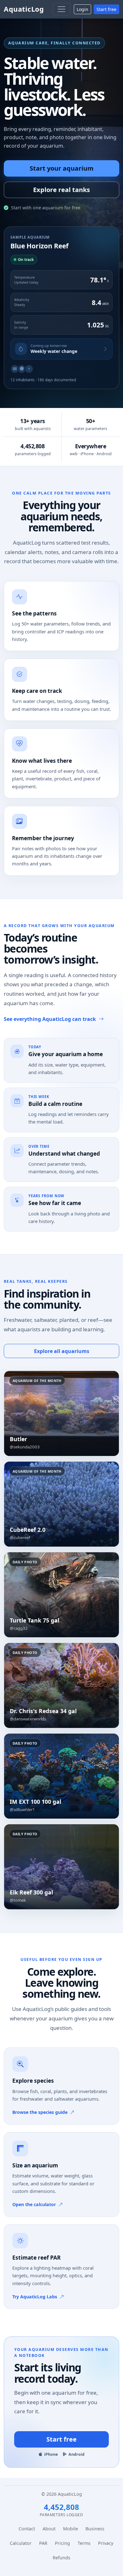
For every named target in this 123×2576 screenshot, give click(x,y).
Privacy (106, 2543)
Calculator (21, 2543)
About (49, 2529)
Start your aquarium (62, 168)
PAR (43, 2543)
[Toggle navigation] (61, 9)
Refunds (61, 2558)
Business (95, 2529)
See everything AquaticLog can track (50, 1019)
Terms (84, 2543)
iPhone (51, 2454)
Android (76, 2454)
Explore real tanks (61, 190)
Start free (106, 9)
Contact (27, 2529)
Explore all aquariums (62, 1351)
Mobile (70, 2529)
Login (82, 9)
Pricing (62, 2543)
